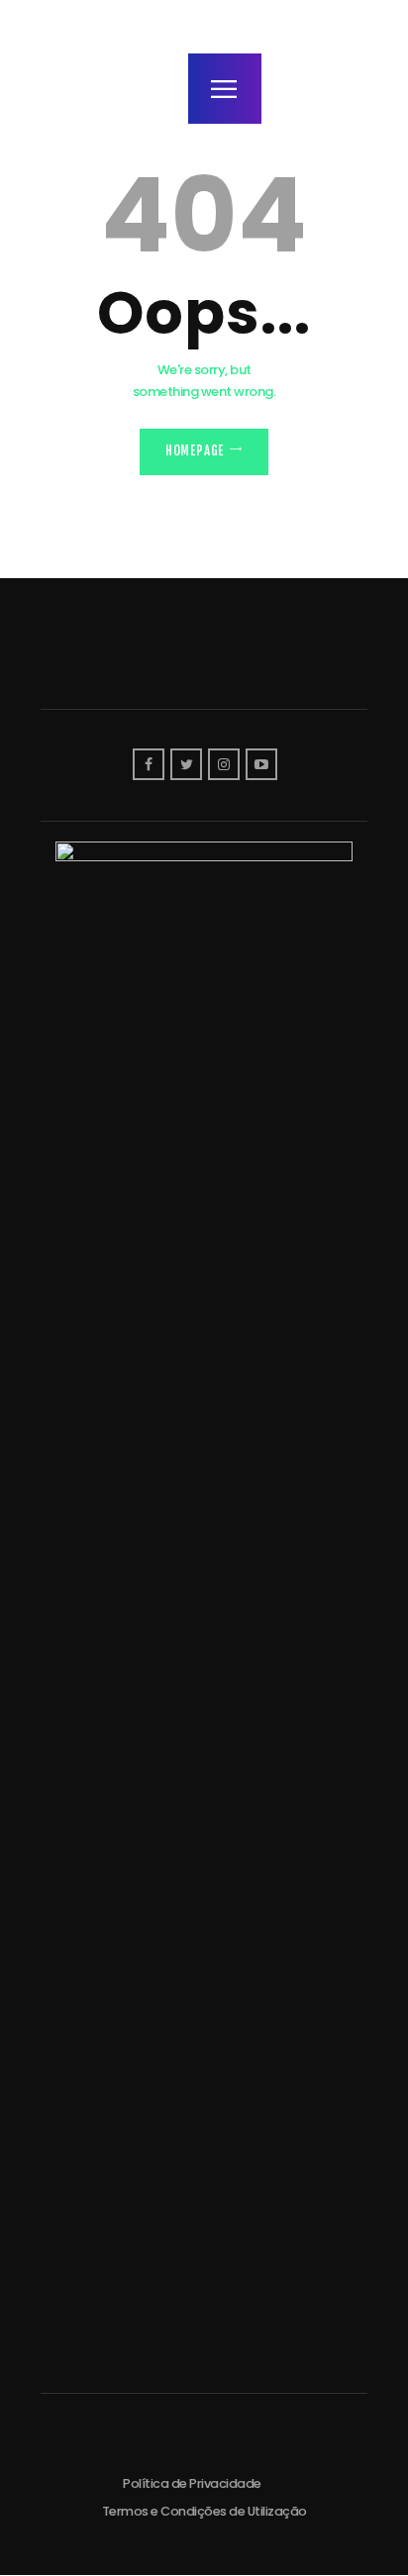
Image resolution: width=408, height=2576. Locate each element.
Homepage (195, 450)
